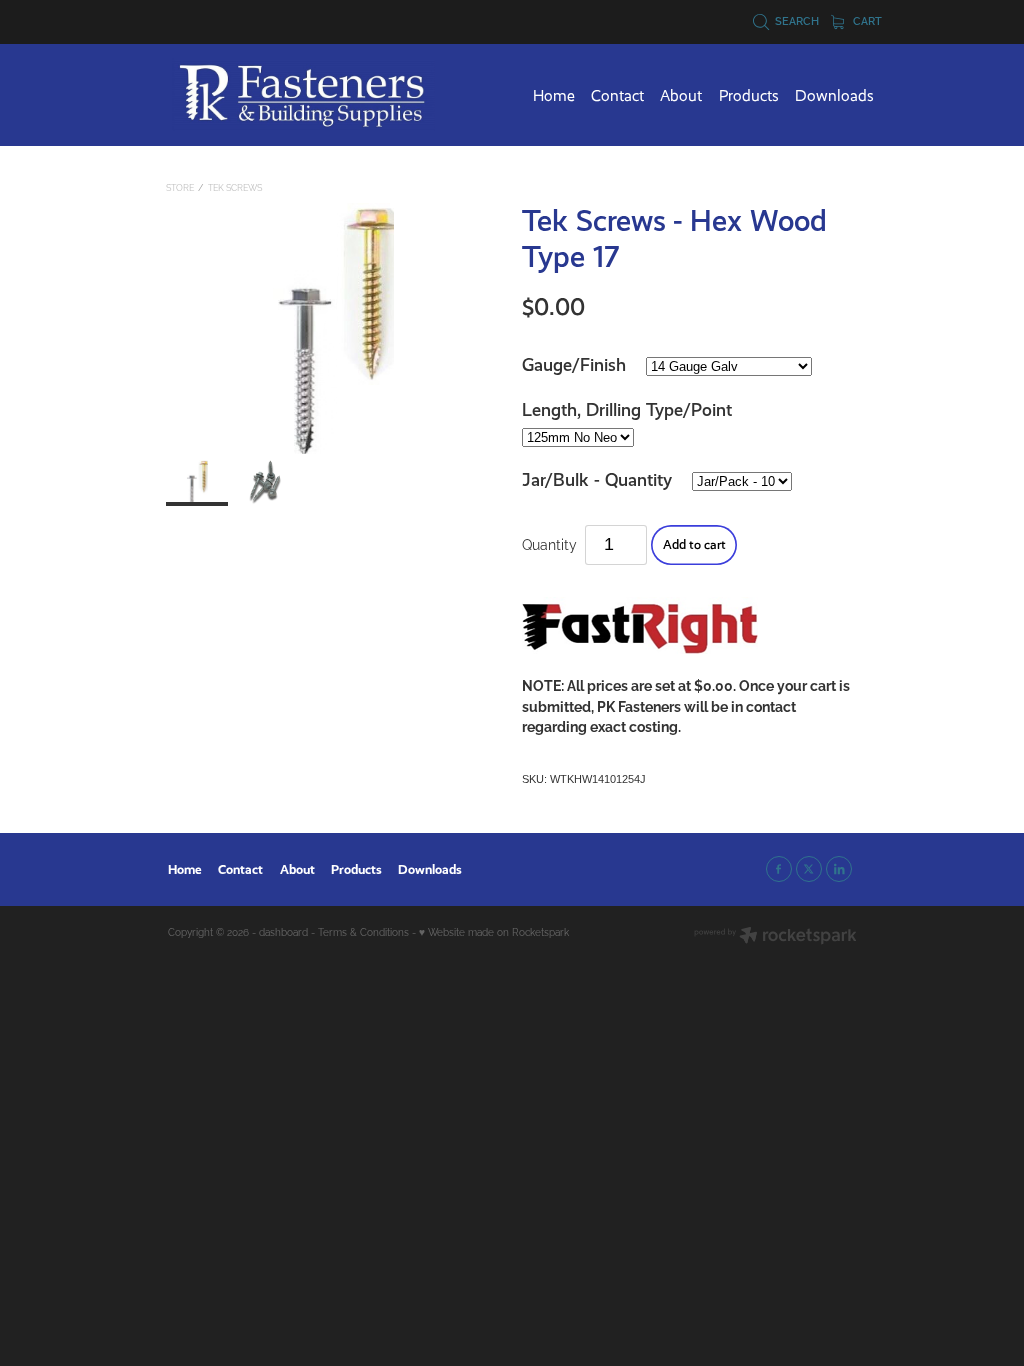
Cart (866, 20)
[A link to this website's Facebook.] (779, 869)
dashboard (283, 931)
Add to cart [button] (694, 544)
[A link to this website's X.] (809, 869)
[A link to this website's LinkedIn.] (839, 869)
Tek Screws (235, 187)
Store (180, 187)
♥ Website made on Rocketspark (494, 931)
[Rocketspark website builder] (775, 936)
